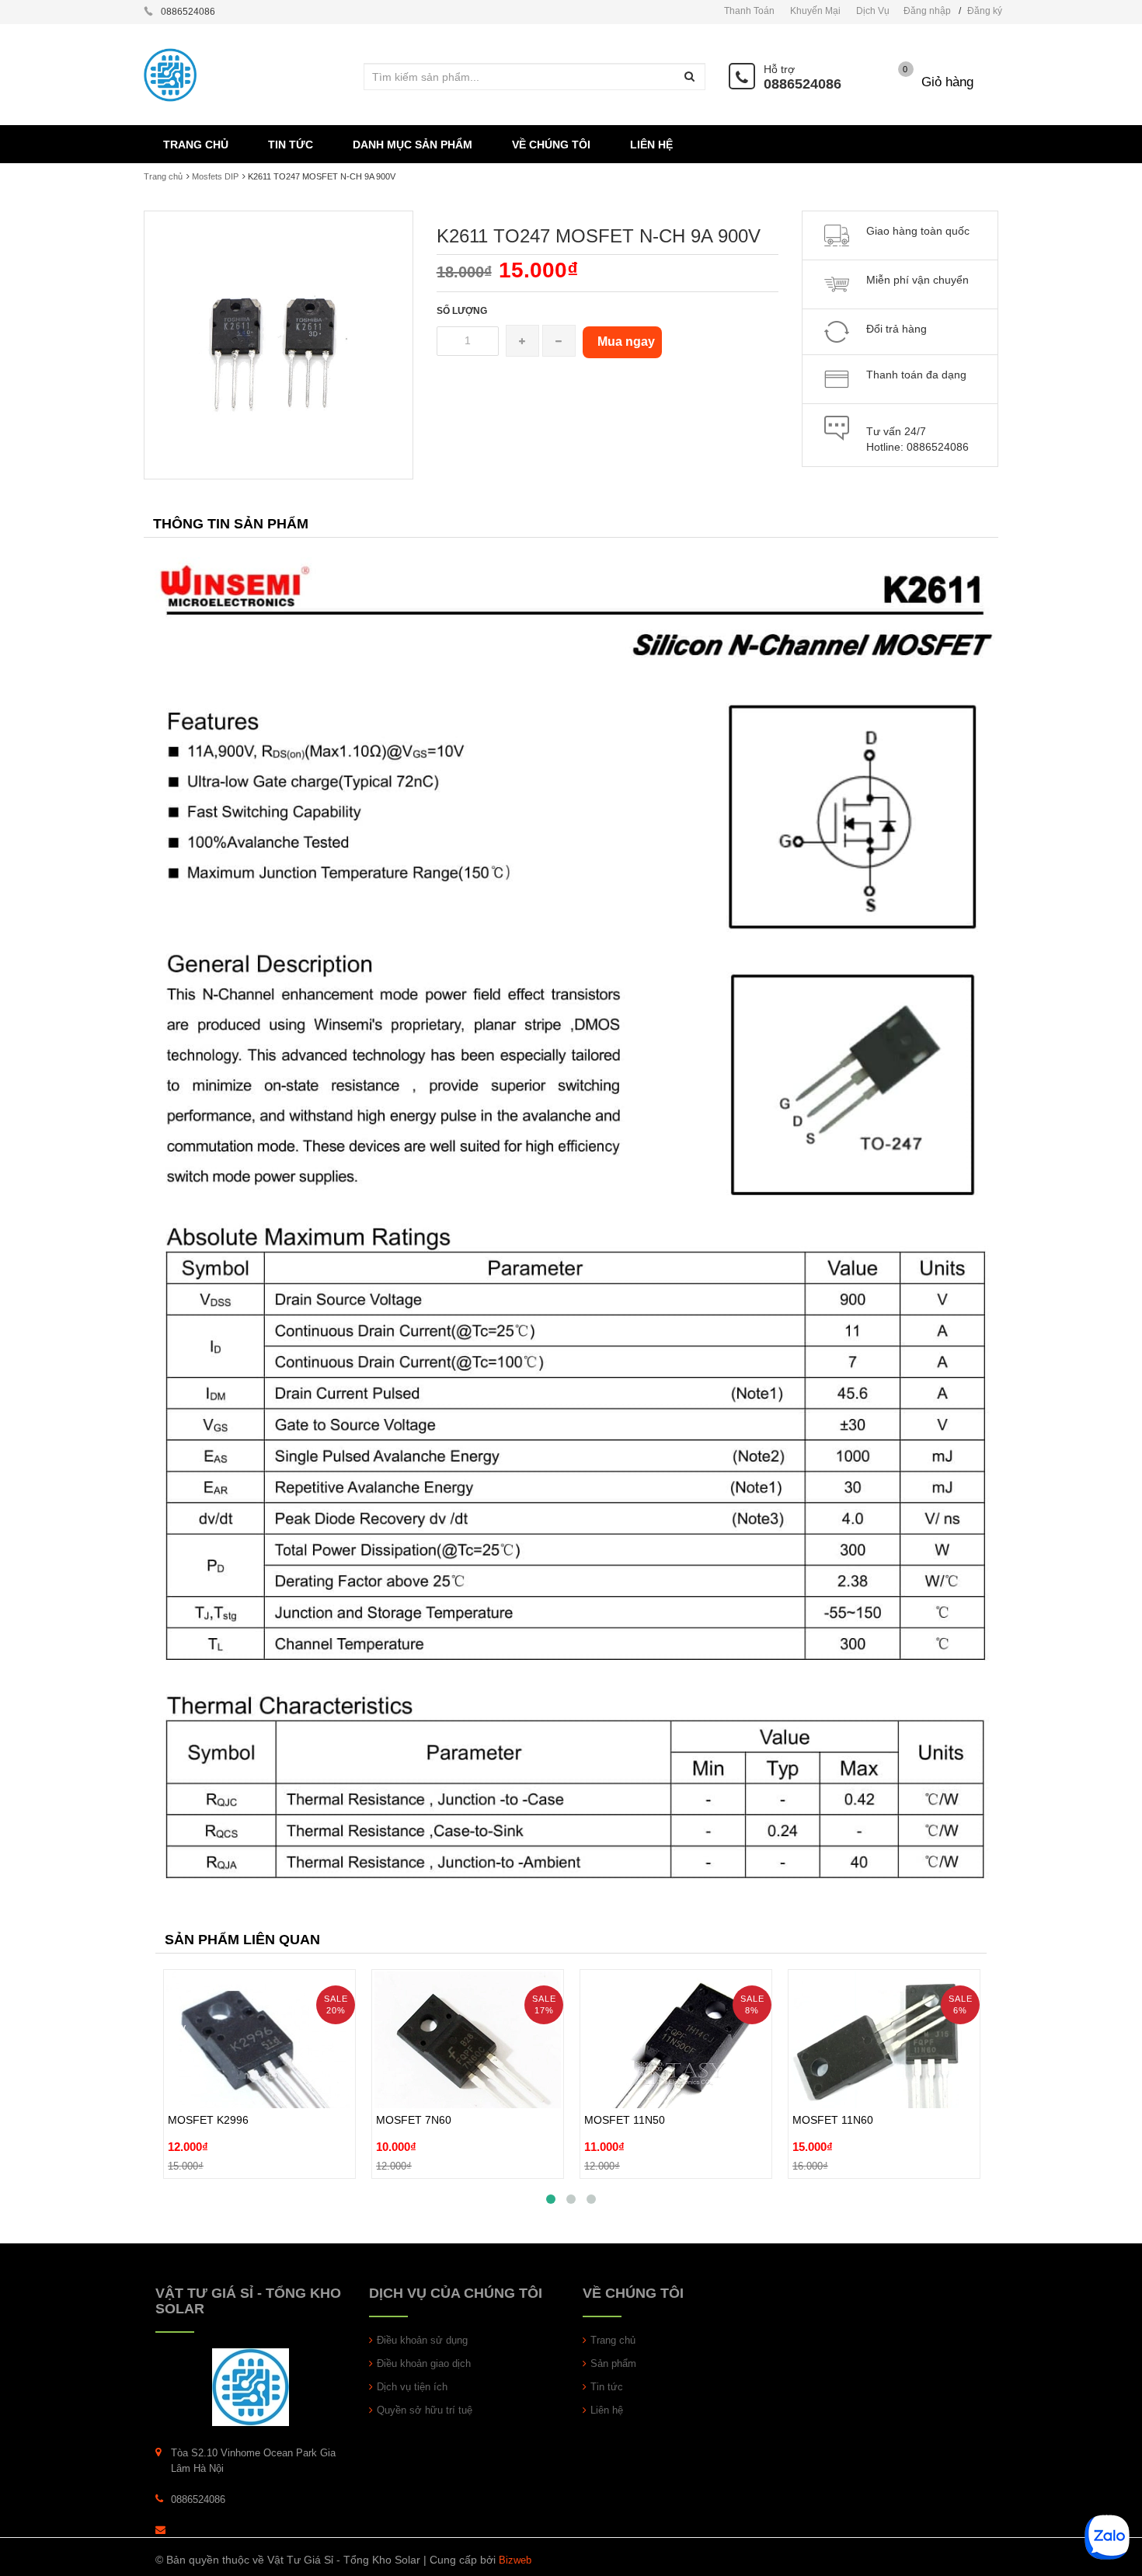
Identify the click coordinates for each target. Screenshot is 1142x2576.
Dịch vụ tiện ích (412, 2387)
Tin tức (607, 2387)
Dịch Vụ (873, 11)
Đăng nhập (927, 11)
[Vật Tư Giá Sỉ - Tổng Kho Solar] (251, 2386)
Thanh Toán (749, 11)
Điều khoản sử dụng (422, 2340)
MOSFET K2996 (208, 2084)
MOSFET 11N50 (625, 2084)
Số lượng (462, 311)
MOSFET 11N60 (833, 2084)
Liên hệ (607, 2410)
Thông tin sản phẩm (231, 524)
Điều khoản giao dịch (424, 2363)
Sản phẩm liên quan (242, 1940)
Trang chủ (163, 176)
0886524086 (803, 84)
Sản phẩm (613, 2363)
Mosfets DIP (215, 176)
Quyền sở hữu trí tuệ (425, 2410)
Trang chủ (613, 2340)
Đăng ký (985, 11)
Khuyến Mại (815, 11)
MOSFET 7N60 (414, 2084)
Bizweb (515, 2560)
